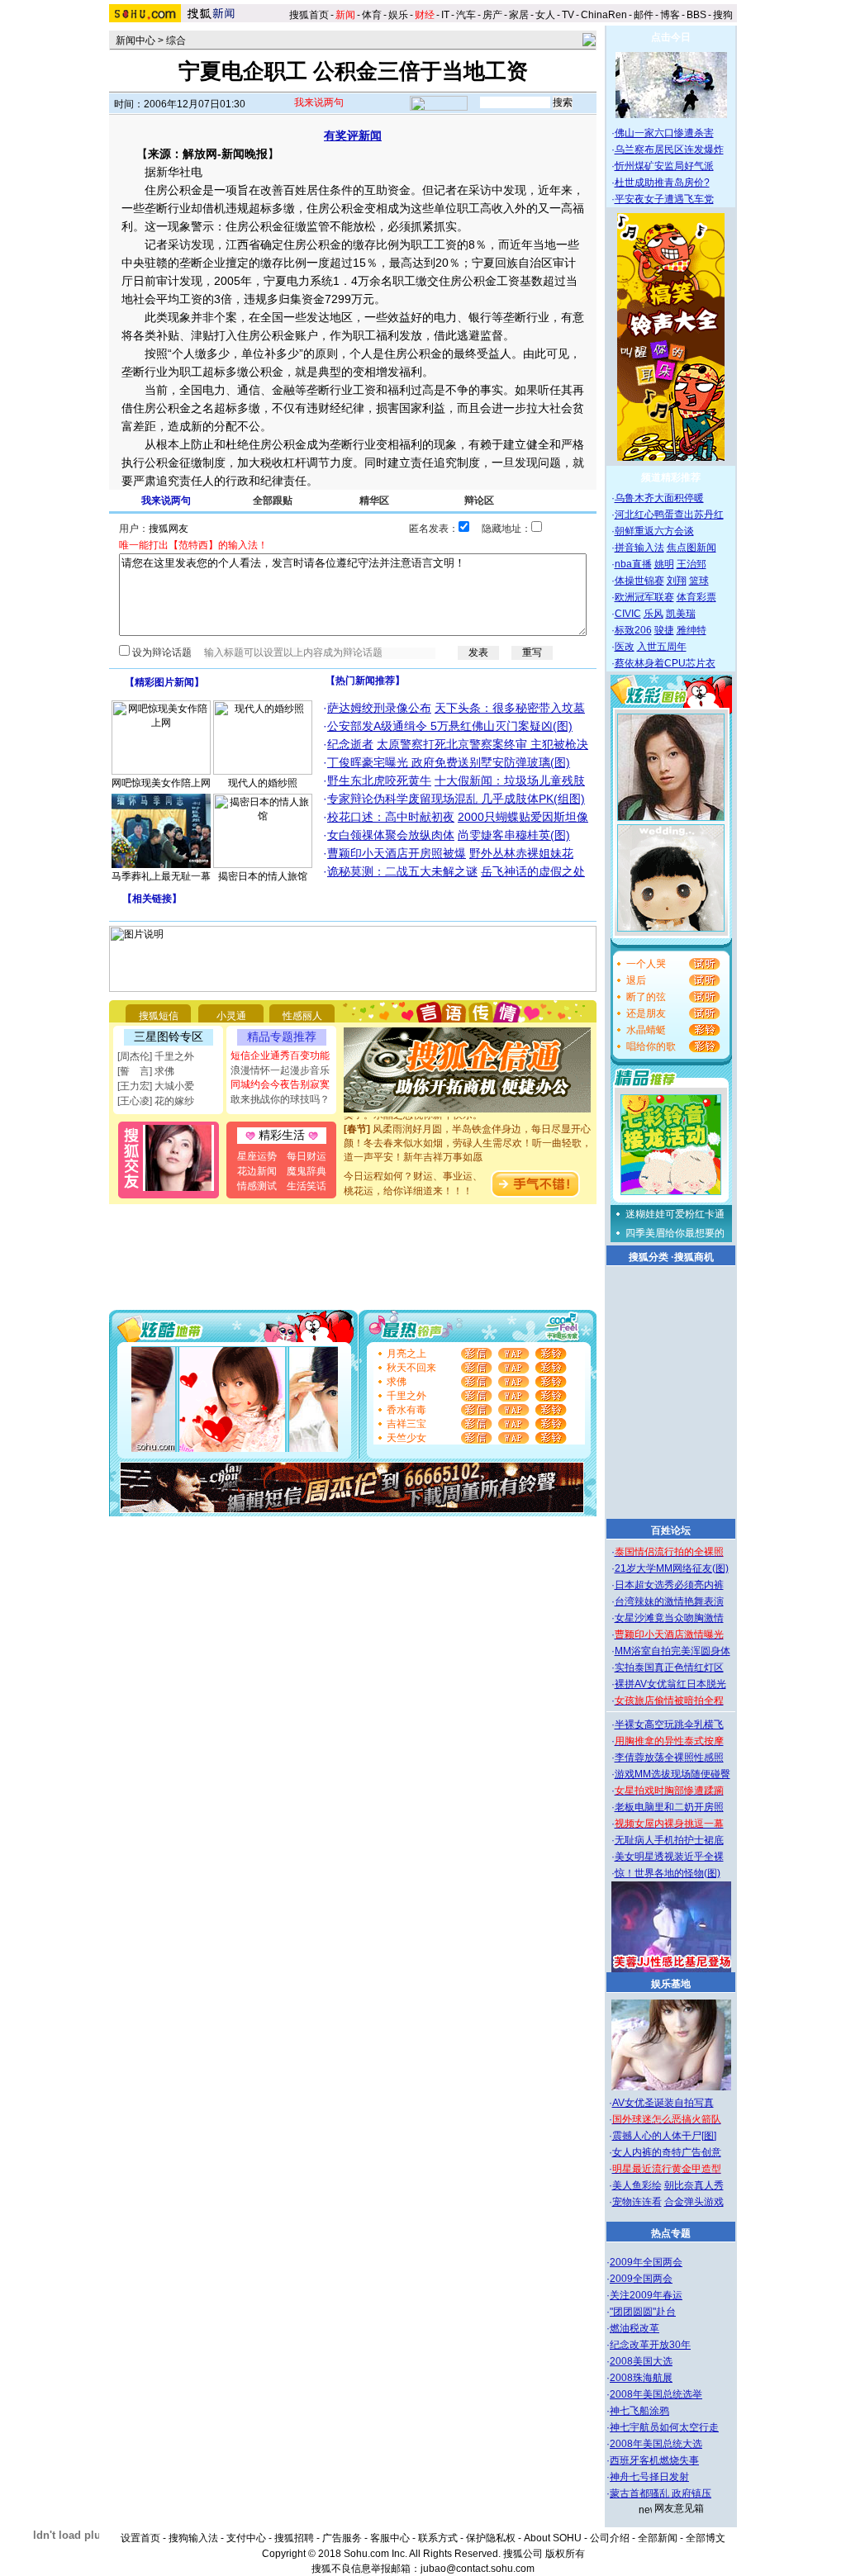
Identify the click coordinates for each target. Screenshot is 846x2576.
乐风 (654, 614)
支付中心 (246, 2538)
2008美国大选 (641, 2361)
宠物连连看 (637, 2202)
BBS (696, 15)
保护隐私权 (491, 2538)
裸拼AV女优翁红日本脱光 (670, 1684)
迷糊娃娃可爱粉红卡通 (675, 1214)
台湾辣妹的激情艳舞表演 (669, 1601)
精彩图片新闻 (164, 682)
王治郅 (692, 564)
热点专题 (671, 2233)
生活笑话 (307, 1186)
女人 (545, 15)
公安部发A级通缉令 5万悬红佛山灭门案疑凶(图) (450, 726)
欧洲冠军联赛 (644, 597)
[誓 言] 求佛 (146, 1071)
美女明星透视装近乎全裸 (669, 1857)
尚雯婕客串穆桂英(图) (514, 835)
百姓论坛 (671, 1530)
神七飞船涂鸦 (639, 2411)
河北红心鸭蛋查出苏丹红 (669, 515)
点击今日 (671, 37)
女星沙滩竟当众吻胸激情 (669, 1618)
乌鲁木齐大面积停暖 (659, 498)
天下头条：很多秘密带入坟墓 (510, 708)
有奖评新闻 (353, 135)
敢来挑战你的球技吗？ (280, 1099)
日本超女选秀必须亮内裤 (669, 1585)
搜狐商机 (694, 1257)
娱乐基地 (671, 1984)
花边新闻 (257, 1171)
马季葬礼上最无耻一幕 (161, 876)
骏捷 (664, 630)
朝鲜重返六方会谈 (654, 531)
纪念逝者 (350, 744)
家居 (519, 15)
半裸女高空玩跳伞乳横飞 (669, 1724)
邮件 (644, 15)
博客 (670, 15)
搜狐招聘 (294, 2538)
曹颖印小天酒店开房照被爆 (397, 853)
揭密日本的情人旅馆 (263, 876)
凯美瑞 (681, 614)
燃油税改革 (634, 2328)
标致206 (633, 630)
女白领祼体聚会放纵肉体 (391, 835)
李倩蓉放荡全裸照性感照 (669, 1758)
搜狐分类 (649, 1257)
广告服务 (342, 2538)
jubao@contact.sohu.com (478, 2569)
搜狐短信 (159, 1016)
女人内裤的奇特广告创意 (667, 2152)
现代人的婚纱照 (263, 783)
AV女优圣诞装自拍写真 (663, 2103)
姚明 (664, 564)
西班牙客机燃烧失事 (654, 2460)
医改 (625, 647)
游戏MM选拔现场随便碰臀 (673, 1774)
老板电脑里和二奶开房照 (669, 1807)
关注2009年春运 (646, 2295)
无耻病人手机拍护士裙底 (669, 1840)
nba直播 (633, 564)
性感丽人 (302, 1016)
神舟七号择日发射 (649, 2477)
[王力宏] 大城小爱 (156, 1086)
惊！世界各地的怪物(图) (668, 1873)
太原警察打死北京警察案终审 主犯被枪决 (482, 744)
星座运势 (257, 1156)
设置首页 (140, 2538)
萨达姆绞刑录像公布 (379, 708)
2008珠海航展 (641, 2378)
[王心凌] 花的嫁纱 (156, 1101)
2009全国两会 (641, 2279)
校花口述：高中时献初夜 (391, 817)
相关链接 (152, 899)
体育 (372, 15)
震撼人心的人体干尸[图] (664, 2136)
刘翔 (677, 581)
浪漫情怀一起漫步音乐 (280, 1070)
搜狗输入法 (193, 2538)
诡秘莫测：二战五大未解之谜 (402, 871)
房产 (492, 15)
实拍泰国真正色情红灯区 (669, 1668)
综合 (176, 40)
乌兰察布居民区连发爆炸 (669, 149)
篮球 (699, 581)
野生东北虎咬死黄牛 (379, 780)
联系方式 (438, 2538)
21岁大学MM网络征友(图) (672, 1568)
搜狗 (724, 15)
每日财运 (307, 1156)
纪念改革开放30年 (650, 2345)
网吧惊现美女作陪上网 (161, 783)
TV (568, 15)
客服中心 (390, 2538)
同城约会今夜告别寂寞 (280, 1084)
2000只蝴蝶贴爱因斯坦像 (523, 817)
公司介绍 (610, 2538)
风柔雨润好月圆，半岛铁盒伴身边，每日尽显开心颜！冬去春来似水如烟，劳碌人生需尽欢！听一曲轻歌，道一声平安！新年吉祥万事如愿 (468, 1132)
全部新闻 (658, 2538)
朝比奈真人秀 (694, 2185)
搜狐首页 (309, 15)
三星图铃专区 (169, 1037)
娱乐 (398, 15)
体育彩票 (696, 597)
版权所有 (565, 2554)
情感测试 (257, 1186)
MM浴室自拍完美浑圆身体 (673, 1651)
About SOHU (553, 2538)
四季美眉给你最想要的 (675, 1233)
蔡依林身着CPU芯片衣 (665, 663)
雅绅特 (692, 630)
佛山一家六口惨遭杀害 (664, 133)
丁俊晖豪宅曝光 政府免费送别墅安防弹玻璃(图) (449, 762)
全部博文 (706, 2538)
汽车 (466, 15)
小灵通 (231, 1016)
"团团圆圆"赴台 (643, 2312)
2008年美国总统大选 (656, 2444)
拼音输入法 (639, 548)
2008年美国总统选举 (656, 2394)
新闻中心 (135, 40)
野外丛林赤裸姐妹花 (521, 853)
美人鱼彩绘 (637, 2185)
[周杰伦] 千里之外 (156, 1056)
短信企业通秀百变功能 (280, 1056)
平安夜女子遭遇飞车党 (664, 199)
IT (445, 15)
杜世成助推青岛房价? (662, 183)
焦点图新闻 (692, 548)
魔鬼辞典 (307, 1171)
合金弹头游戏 (694, 2202)
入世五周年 (662, 647)
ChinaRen (604, 15)
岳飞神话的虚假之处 (533, 871)
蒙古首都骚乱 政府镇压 (661, 2493)
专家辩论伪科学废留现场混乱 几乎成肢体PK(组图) (456, 799)
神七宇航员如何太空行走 (664, 2427)
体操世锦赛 (639, 581)
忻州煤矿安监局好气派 (664, 166)
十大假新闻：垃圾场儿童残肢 (510, 780)
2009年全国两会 (646, 2262)
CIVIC (628, 614)
